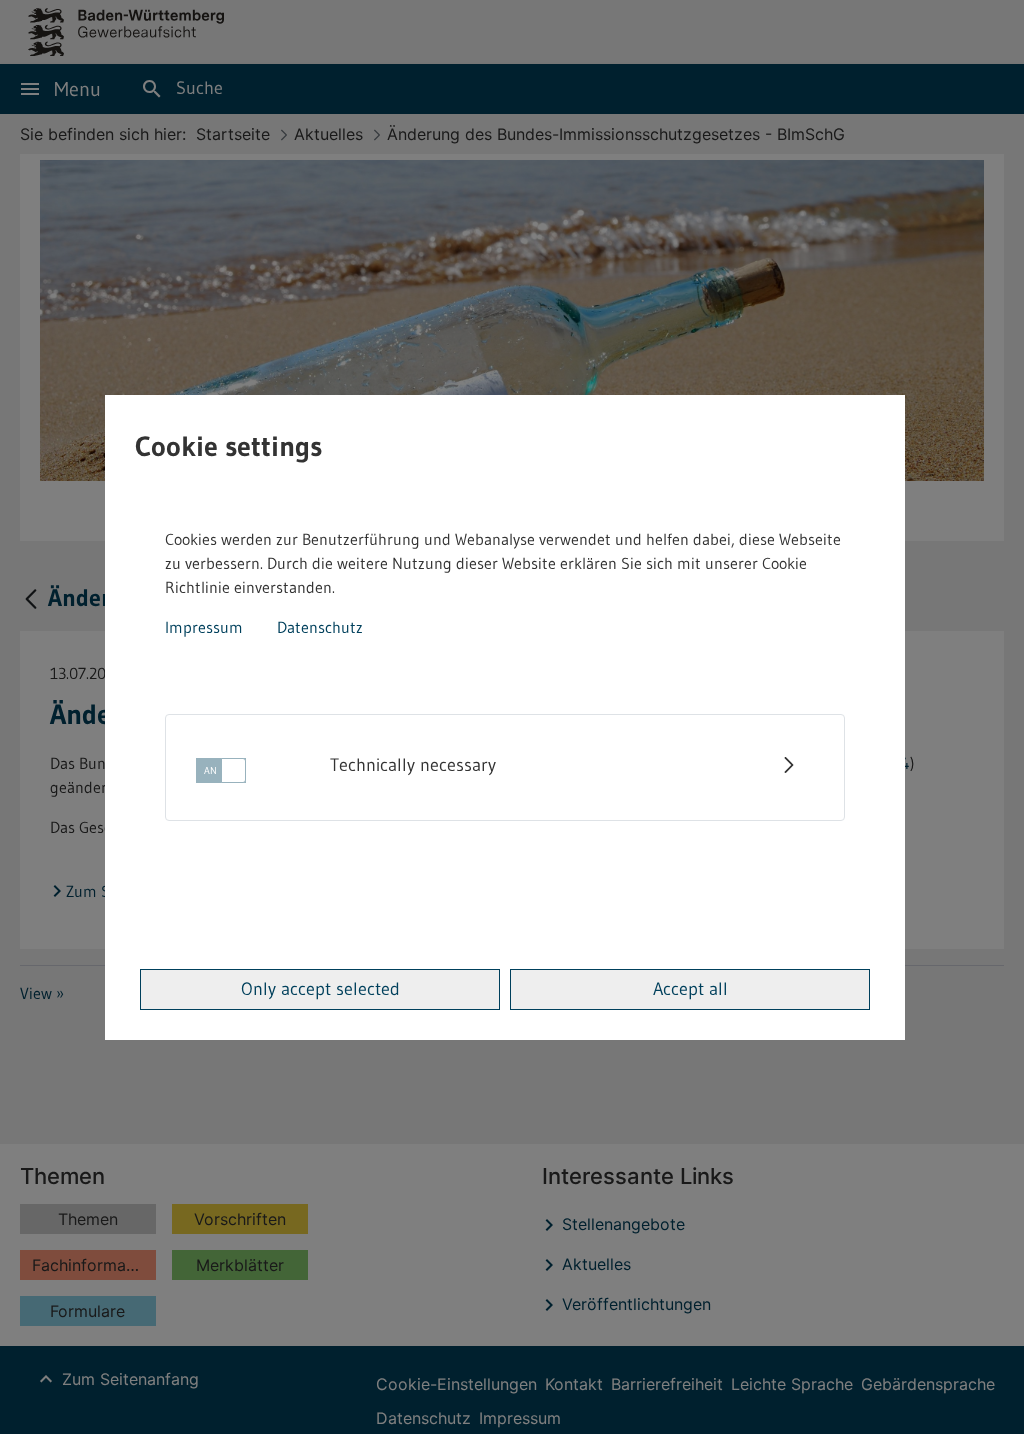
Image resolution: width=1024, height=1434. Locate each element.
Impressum (204, 627)
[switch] (221, 776)
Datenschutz (320, 627)
